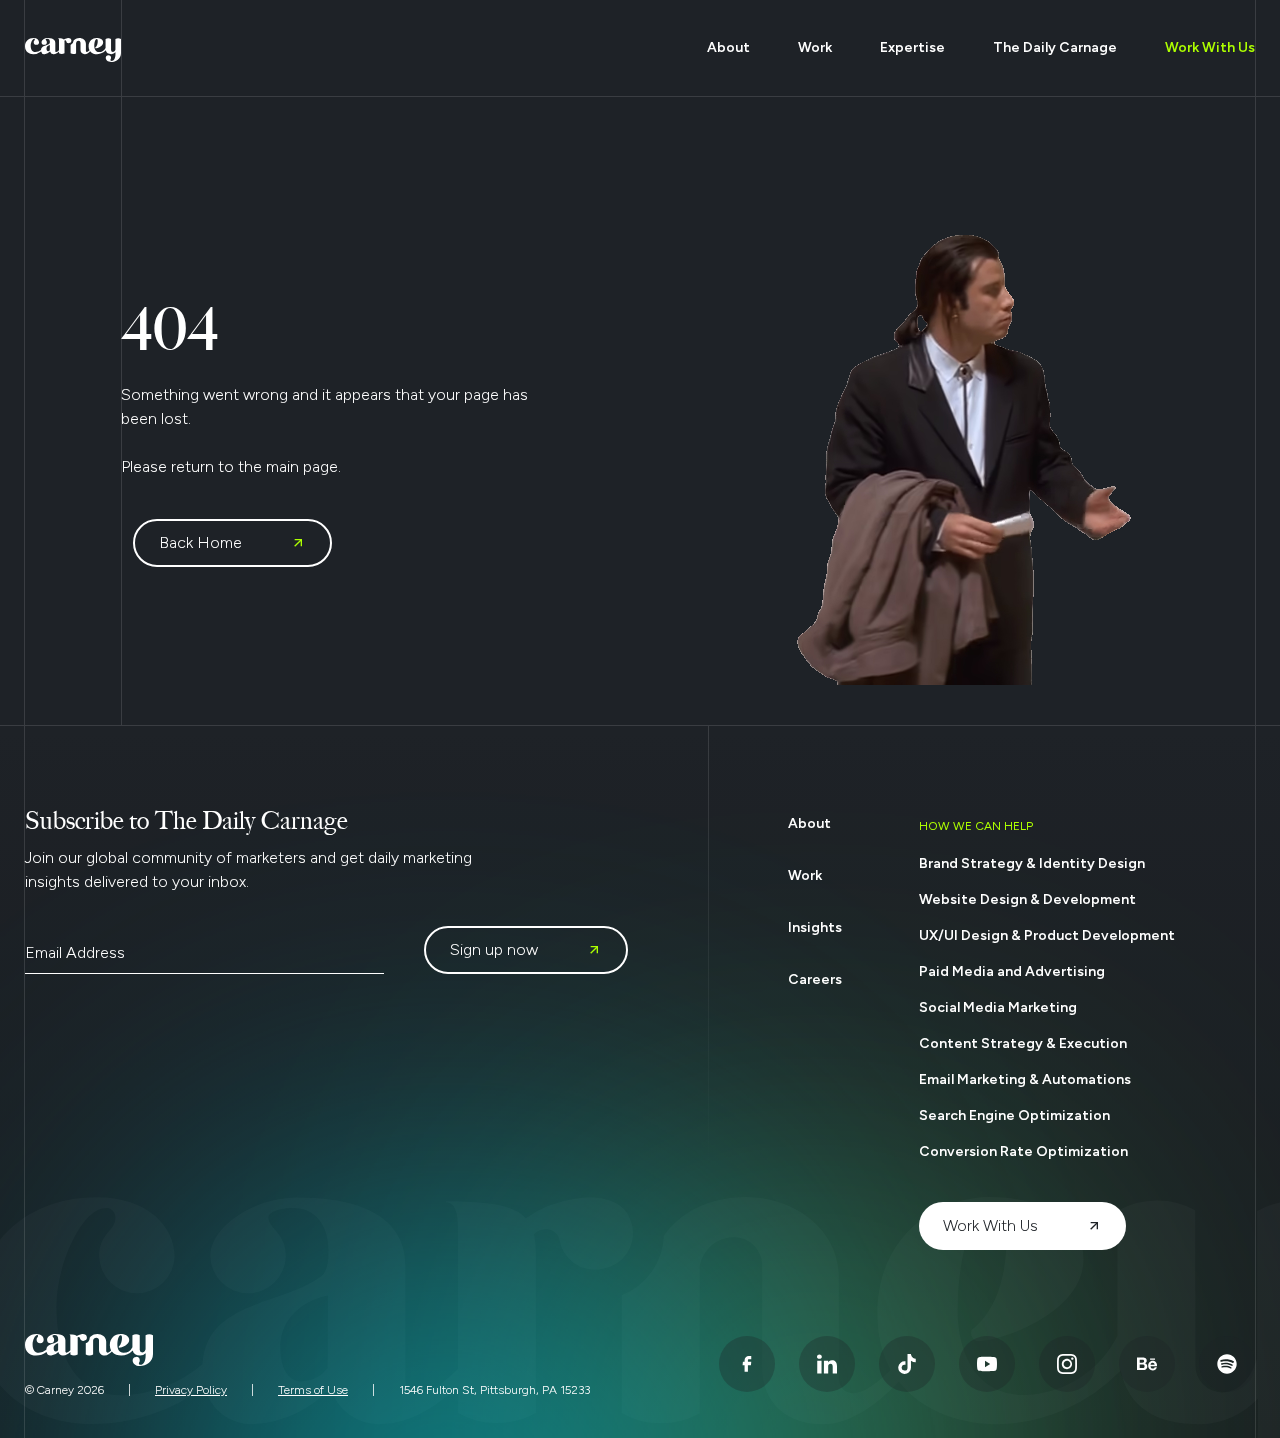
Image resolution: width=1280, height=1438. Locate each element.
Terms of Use (313, 1390)
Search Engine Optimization (1014, 1115)
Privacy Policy (191, 1390)
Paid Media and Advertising (1012, 971)
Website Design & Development (1027, 899)
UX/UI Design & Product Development (1047, 935)
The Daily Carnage (1055, 47)
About (728, 47)
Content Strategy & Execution (1023, 1043)
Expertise (912, 47)
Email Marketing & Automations (1025, 1079)
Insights (815, 927)
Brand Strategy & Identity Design (1032, 863)
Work (815, 47)
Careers (815, 979)
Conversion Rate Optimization (1023, 1151)
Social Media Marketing (998, 1007)
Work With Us (1210, 47)
